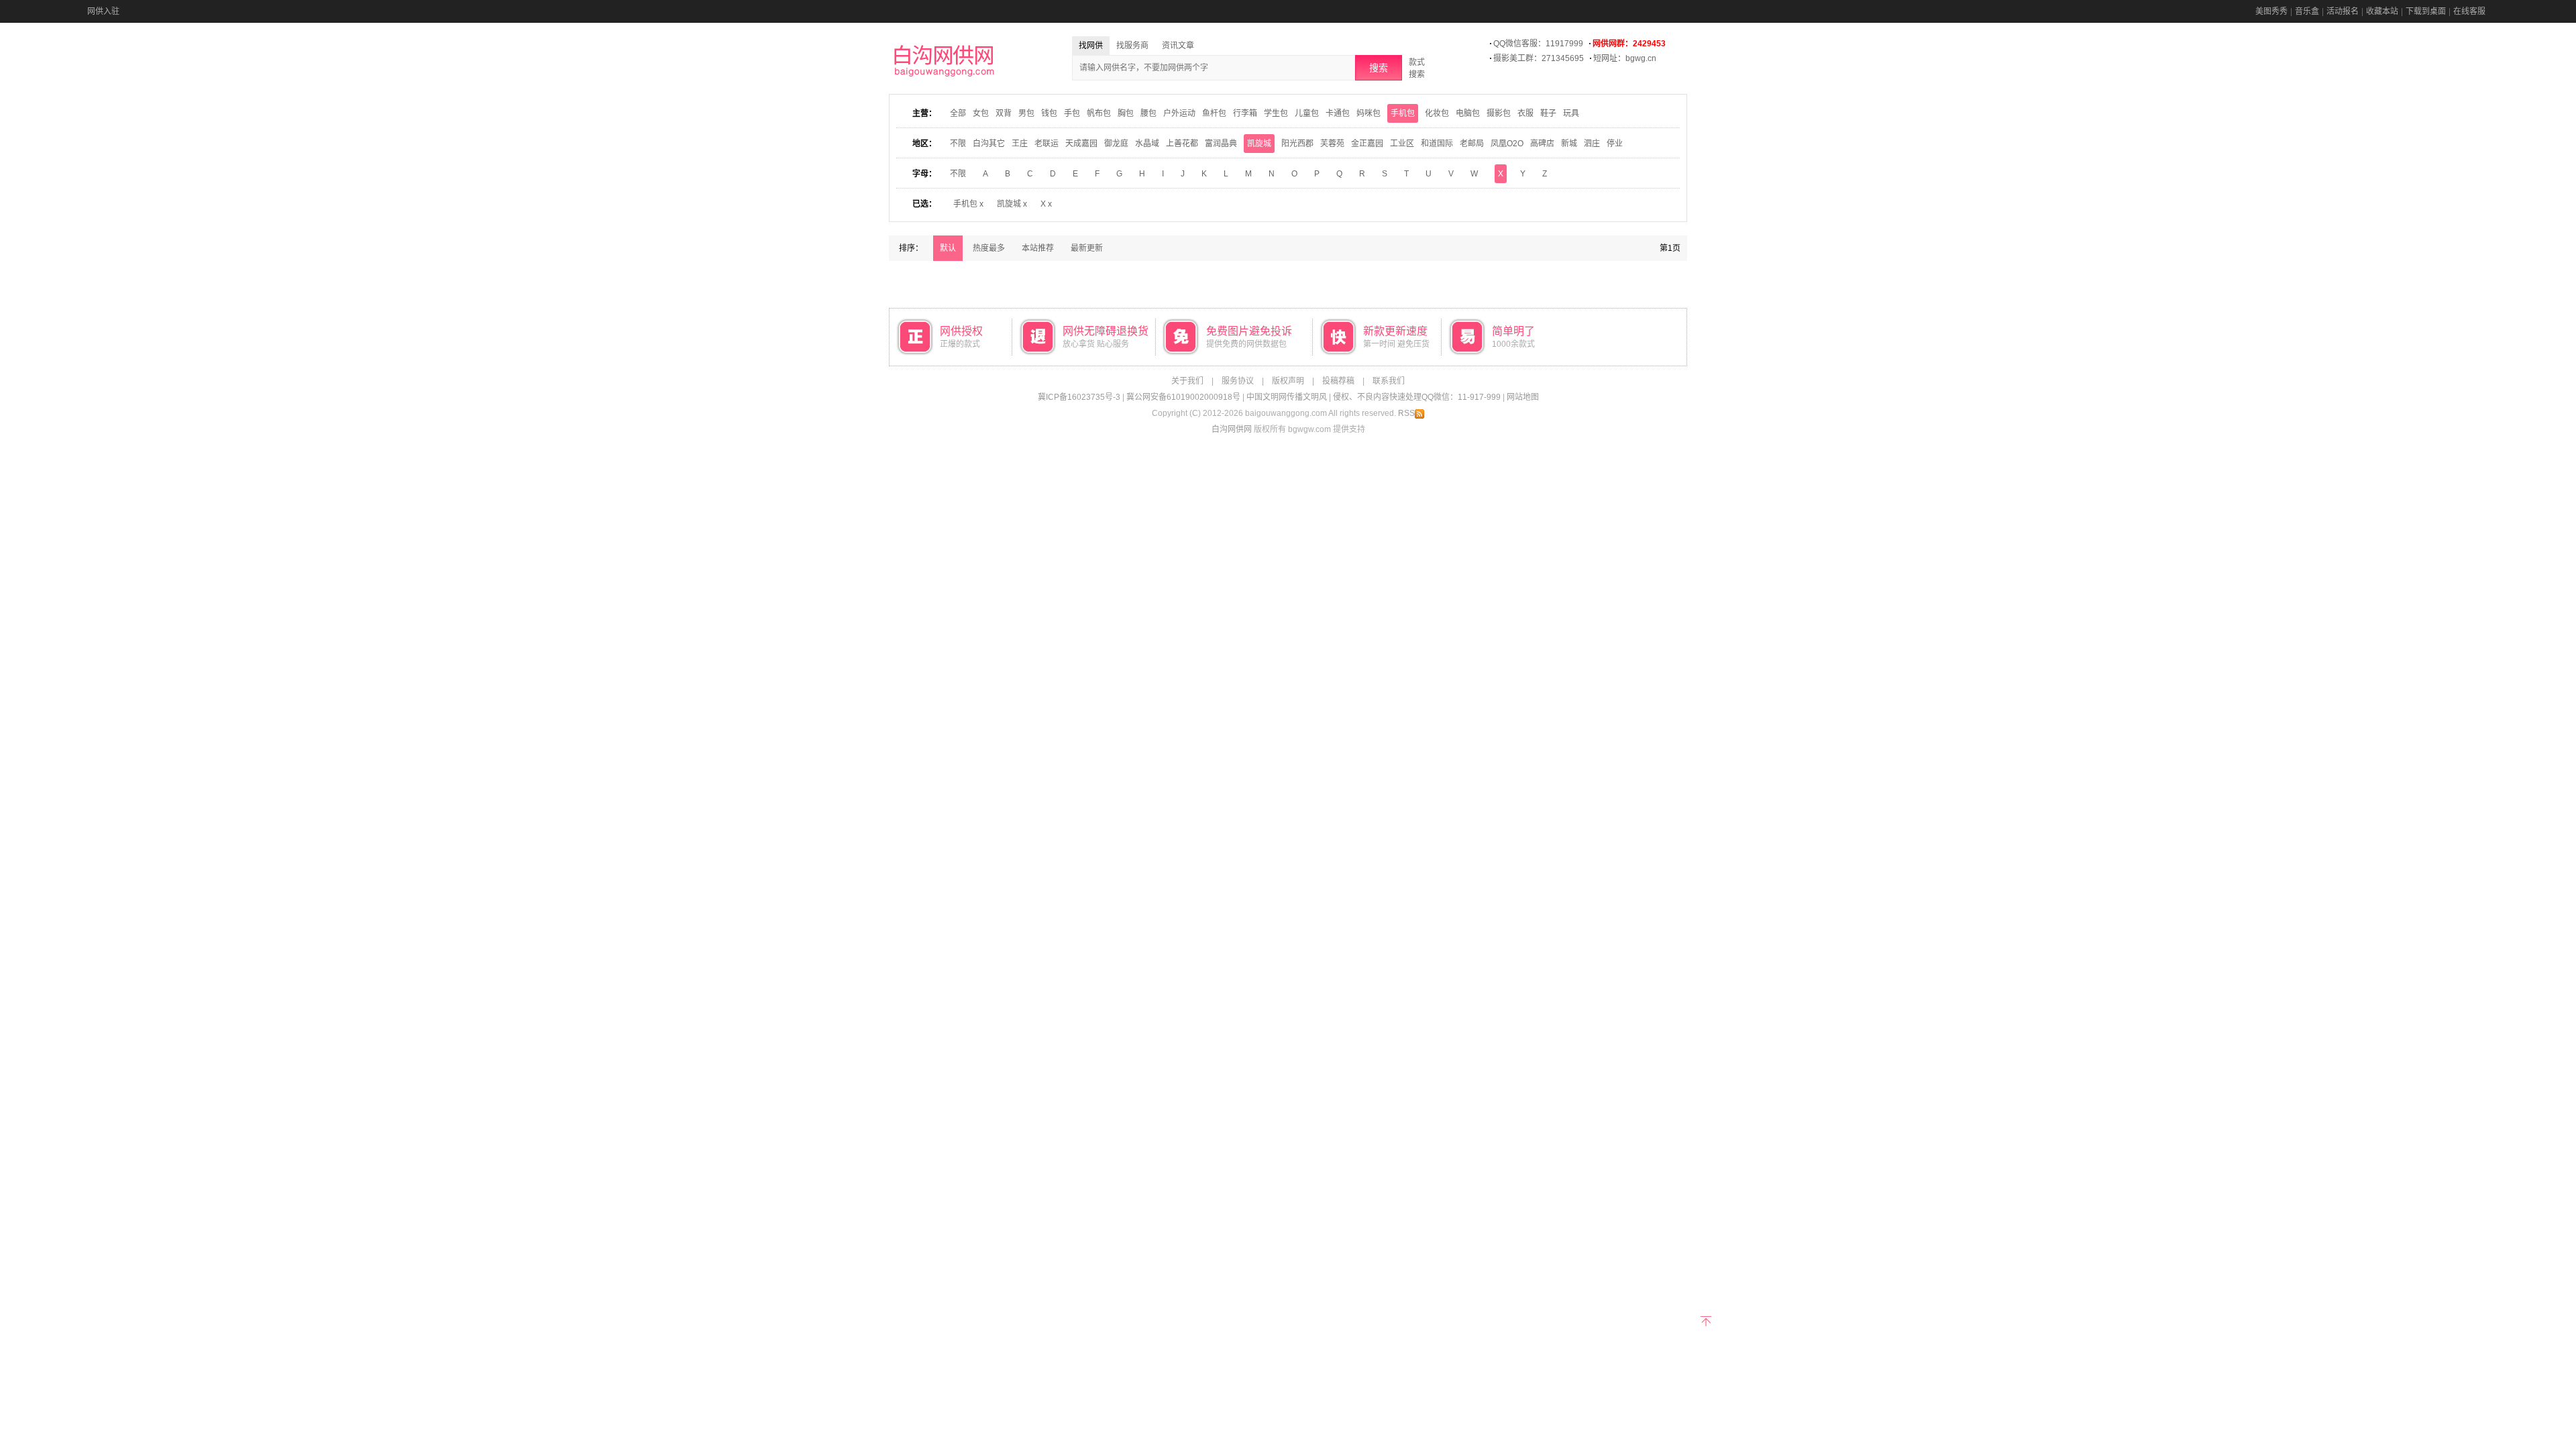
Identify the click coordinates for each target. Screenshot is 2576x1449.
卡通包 (1338, 113)
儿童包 (1307, 113)
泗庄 (1592, 144)
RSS (1406, 413)
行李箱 (1245, 113)
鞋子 (1548, 113)
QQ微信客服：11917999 (1538, 44)
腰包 (1148, 113)
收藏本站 (2382, 11)
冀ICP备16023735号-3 (1079, 397)
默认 (948, 248)
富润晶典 (1221, 144)
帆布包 (1099, 113)
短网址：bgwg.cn (1625, 58)
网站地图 (1523, 397)
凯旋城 (1259, 144)
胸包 (1126, 113)
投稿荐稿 (1338, 381)
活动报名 (2343, 11)
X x (1046, 204)
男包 (1026, 113)
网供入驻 (103, 11)
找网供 (1091, 46)
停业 (1615, 144)
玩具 (1571, 113)
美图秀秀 (2271, 11)
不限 (958, 144)
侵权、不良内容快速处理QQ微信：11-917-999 (1417, 397)
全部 (958, 113)
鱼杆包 (1214, 113)
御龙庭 (1116, 144)
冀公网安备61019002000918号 (1183, 397)
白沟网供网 (1232, 429)
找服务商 (1132, 46)
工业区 (1402, 144)
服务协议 (1238, 381)
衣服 (1525, 113)
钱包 (1049, 113)
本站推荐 (1038, 248)
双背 (1004, 113)
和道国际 (1437, 144)
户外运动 (1179, 113)
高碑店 (1542, 144)
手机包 (1403, 113)
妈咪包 (1368, 113)
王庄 (1020, 144)
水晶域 (1147, 144)
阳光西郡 (1297, 144)
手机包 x (968, 204)
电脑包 (1468, 113)
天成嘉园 (1081, 144)
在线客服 (2469, 11)
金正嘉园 (1367, 144)
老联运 (1046, 144)
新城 (1569, 144)
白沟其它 (989, 144)
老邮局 (1472, 144)
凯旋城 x (1012, 204)
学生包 (1276, 113)
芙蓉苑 (1332, 144)
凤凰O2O (1507, 144)
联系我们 (1389, 381)
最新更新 (1087, 248)
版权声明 (1288, 381)
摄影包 (1499, 113)
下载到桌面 (2426, 11)
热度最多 (989, 248)
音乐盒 (2307, 11)
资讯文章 (1178, 46)
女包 (981, 113)
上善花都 (1182, 144)
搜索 (1379, 68)
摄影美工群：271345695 (1539, 58)
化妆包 (1437, 113)
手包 (1072, 113)
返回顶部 (1706, 1320)
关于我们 (1187, 381)
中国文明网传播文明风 (1287, 397)
